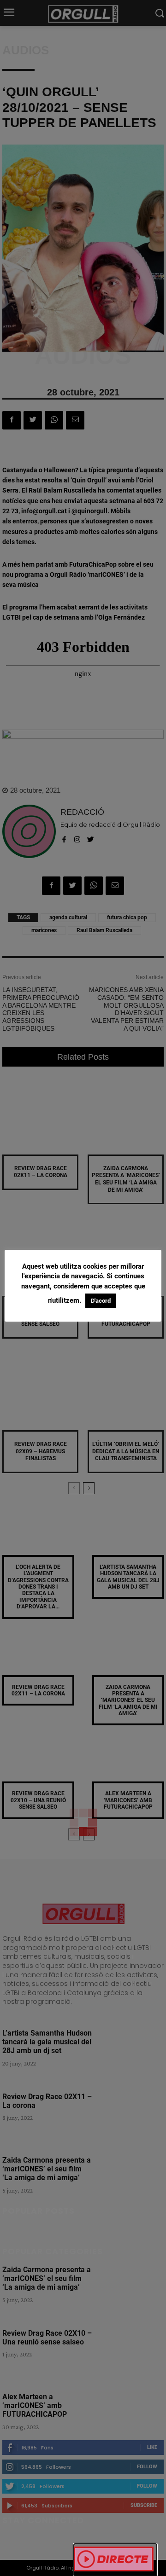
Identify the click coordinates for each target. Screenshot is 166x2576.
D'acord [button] (101, 1301)
